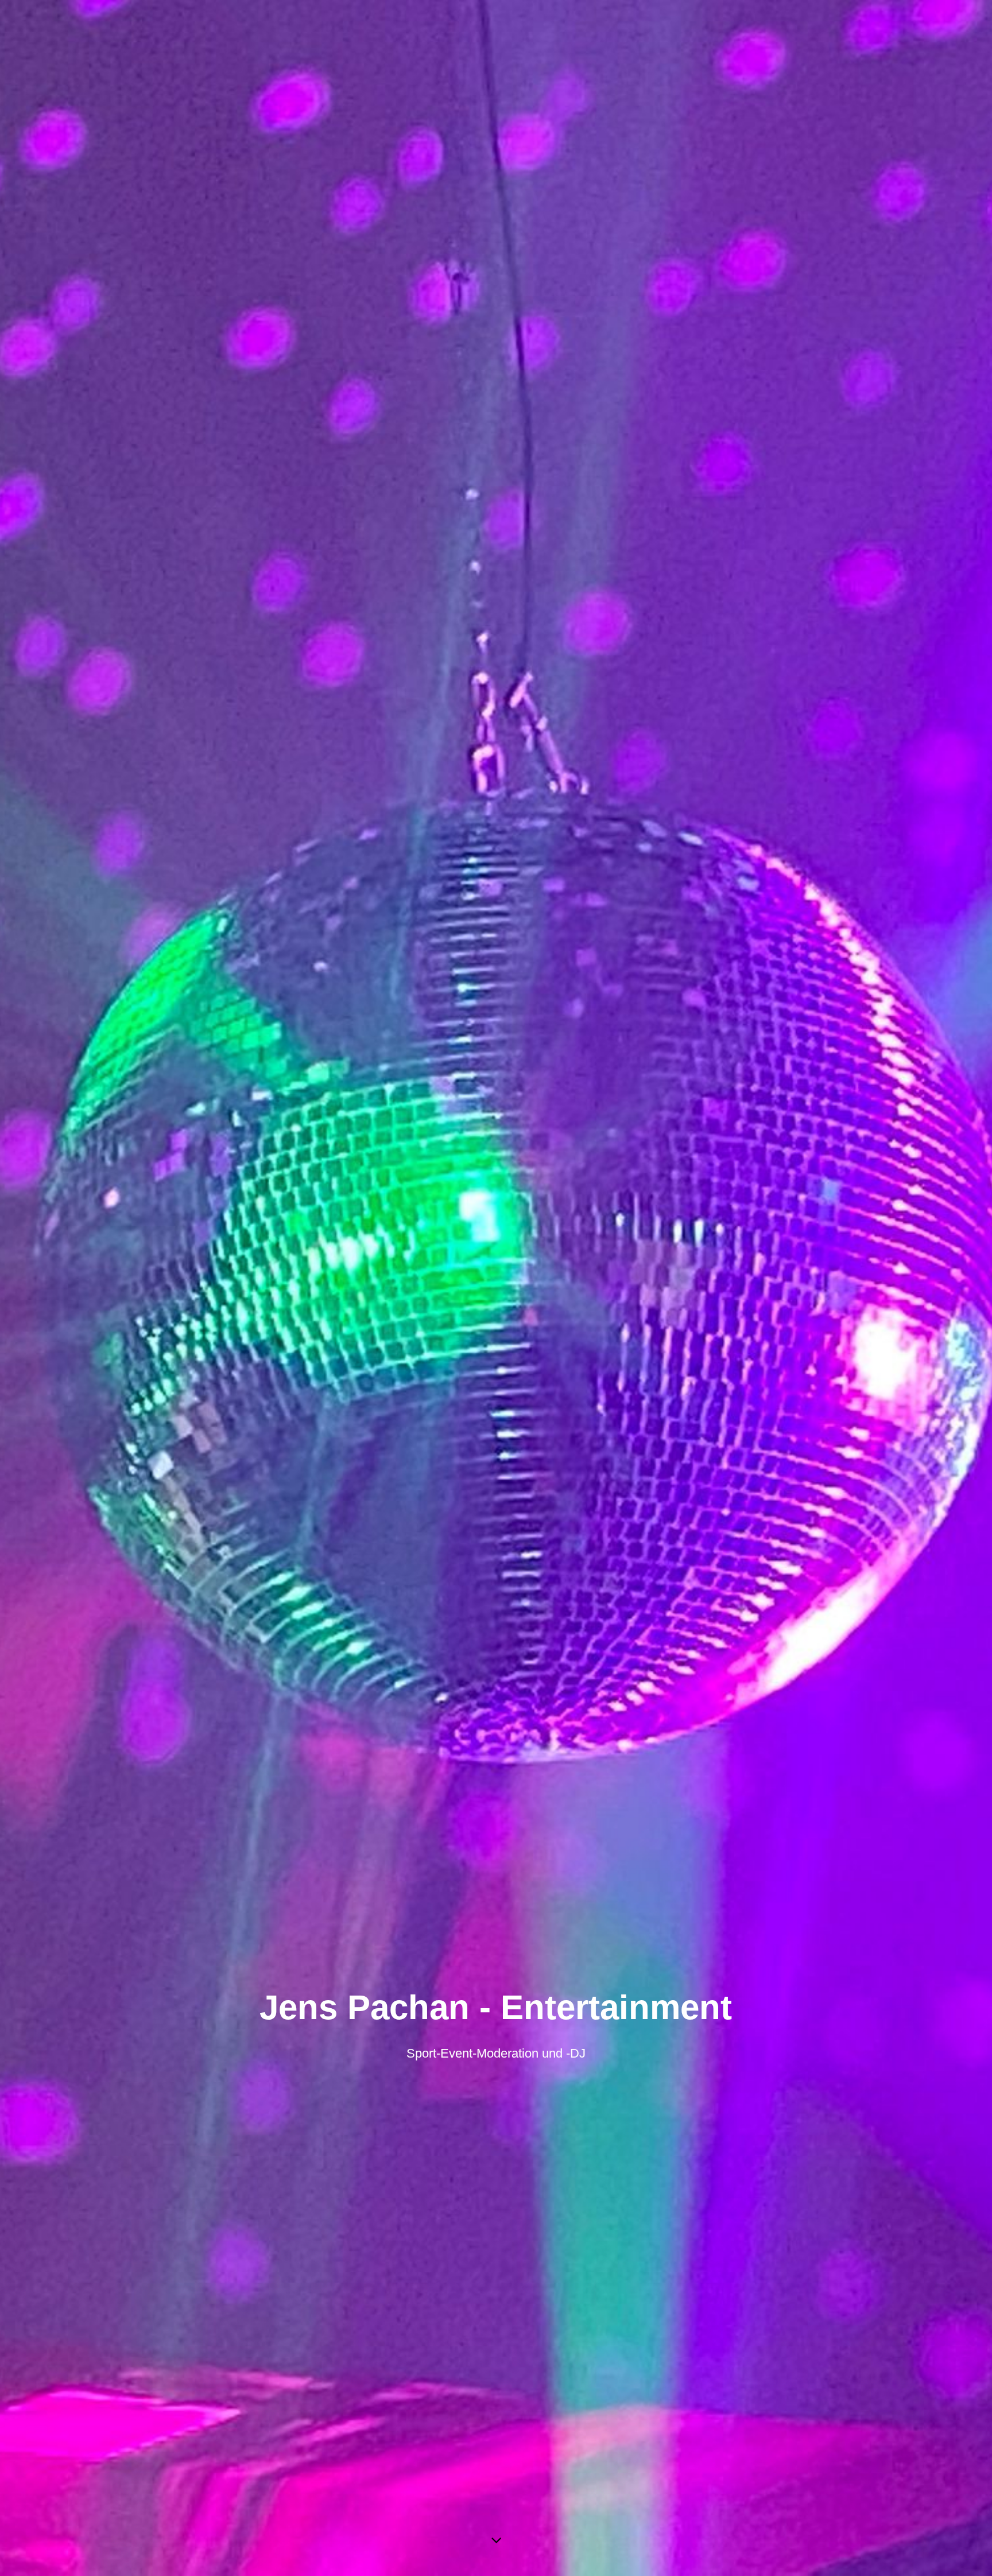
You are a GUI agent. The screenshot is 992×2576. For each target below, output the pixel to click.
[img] (496, 1288)
